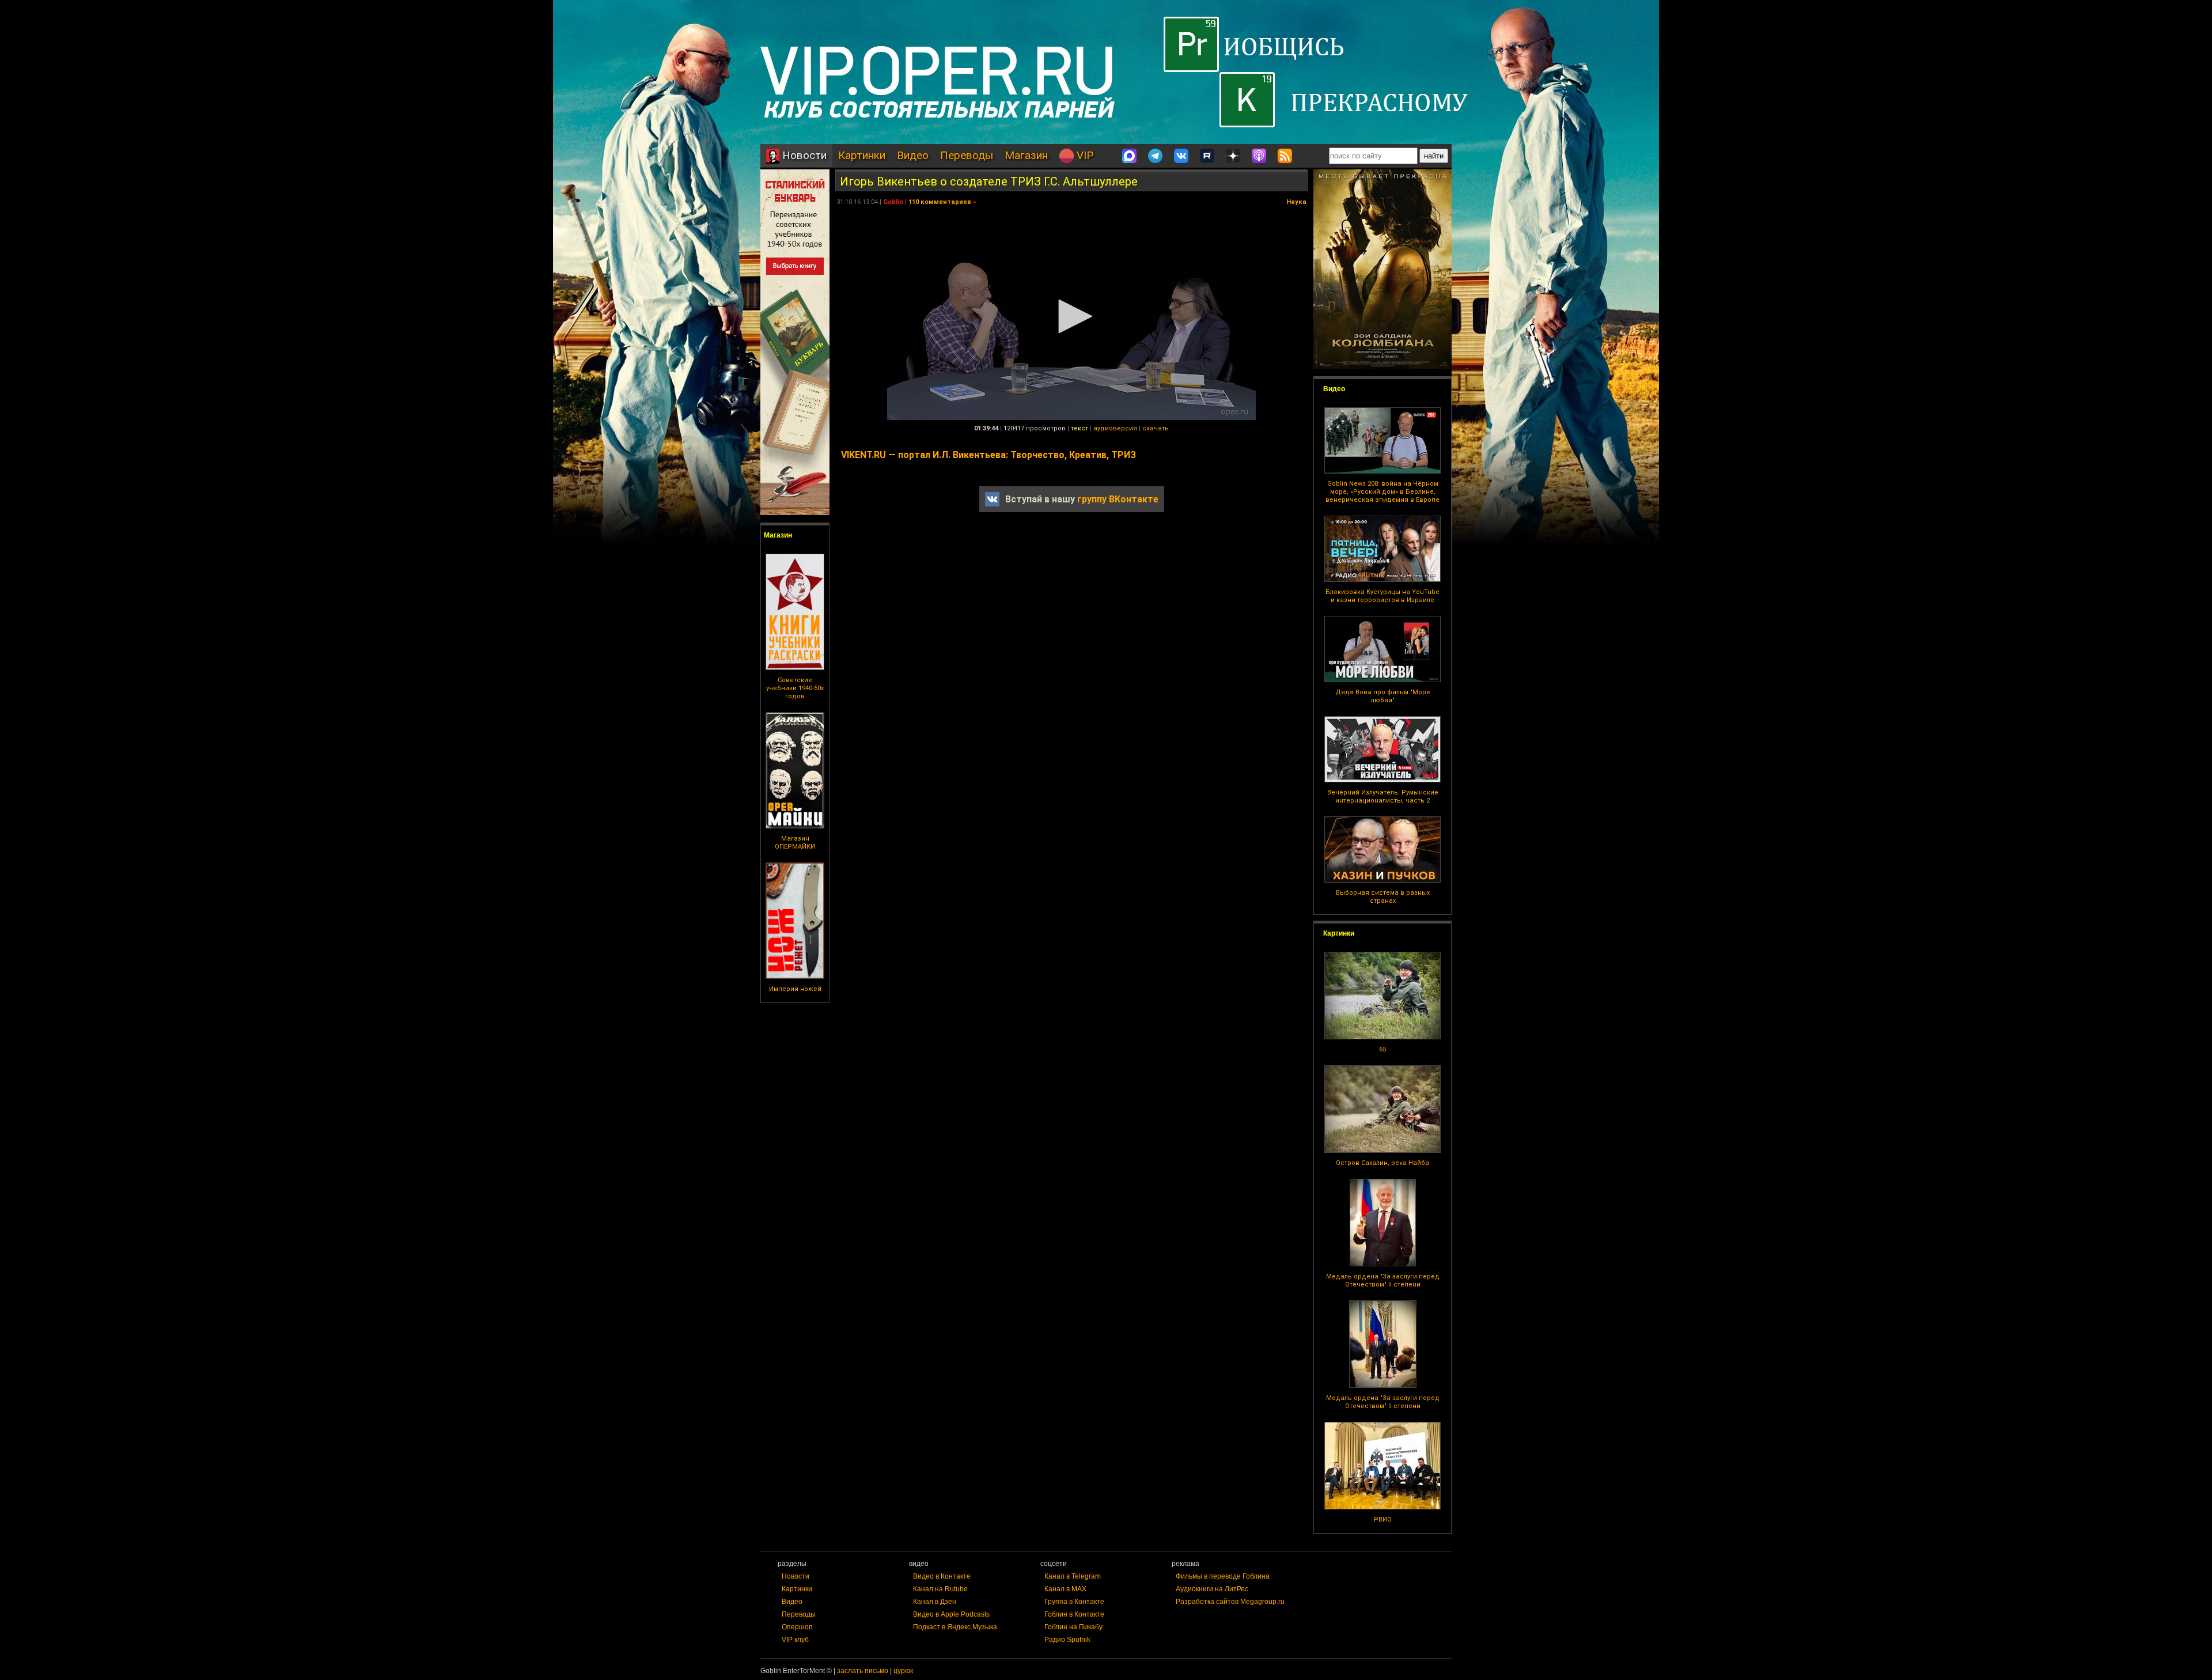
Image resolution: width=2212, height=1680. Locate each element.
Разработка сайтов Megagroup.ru (1230, 1602)
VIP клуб (795, 1640)
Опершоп (797, 1627)
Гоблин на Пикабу (1073, 1627)
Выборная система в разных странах (1383, 897)
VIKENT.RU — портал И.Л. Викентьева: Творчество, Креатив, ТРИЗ (988, 455)
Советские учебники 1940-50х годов (795, 688)
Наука (1296, 202)
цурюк (903, 1671)
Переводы (967, 155)
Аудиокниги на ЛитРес (1212, 1589)
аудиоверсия (1115, 428)
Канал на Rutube (940, 1589)
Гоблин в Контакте (1074, 1614)
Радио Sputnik (1067, 1640)
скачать (1156, 428)
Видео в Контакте (942, 1576)
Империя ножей (795, 989)
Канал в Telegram (1073, 1576)
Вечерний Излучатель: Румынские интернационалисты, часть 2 (1383, 797)
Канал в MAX (1065, 1589)
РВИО (1383, 1520)
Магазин (1026, 155)
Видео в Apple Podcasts (951, 1614)
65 (1382, 1049)
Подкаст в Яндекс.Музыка (955, 1627)
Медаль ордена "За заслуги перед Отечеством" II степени (1383, 1280)
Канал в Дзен (935, 1602)
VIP (1084, 155)
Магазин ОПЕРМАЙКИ (795, 843)
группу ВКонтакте (1118, 499)
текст (1080, 428)
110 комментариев (940, 202)
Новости (803, 155)
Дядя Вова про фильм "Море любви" (1383, 696)
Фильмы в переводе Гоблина (1223, 1576)
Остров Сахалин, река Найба (1382, 1163)
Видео (913, 155)
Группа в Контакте (1074, 1602)
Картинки (862, 155)
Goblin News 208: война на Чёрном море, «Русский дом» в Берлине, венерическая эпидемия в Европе (1382, 492)
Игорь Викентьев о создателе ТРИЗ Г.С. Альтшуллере (989, 181)
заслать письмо (863, 1671)
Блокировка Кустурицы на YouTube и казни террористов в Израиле (1382, 596)
